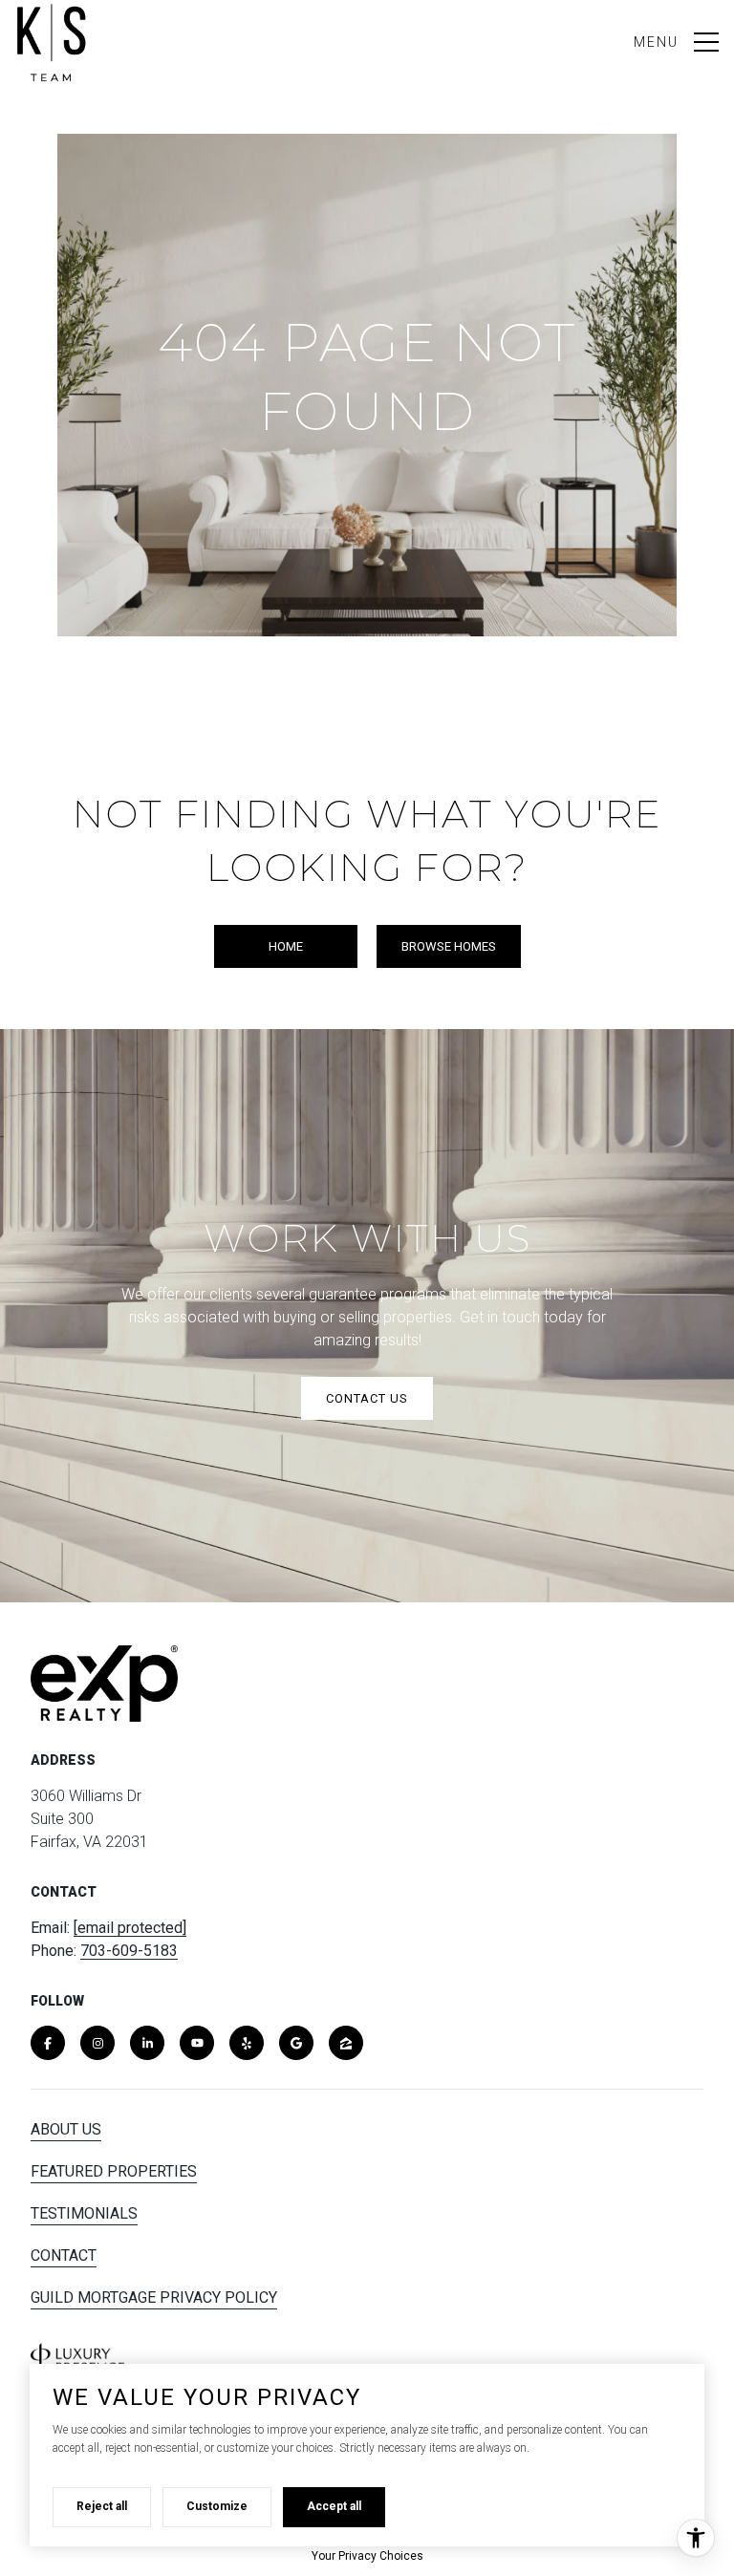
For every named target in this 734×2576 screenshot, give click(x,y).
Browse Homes (449, 946)
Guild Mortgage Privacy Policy (154, 2297)
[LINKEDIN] (147, 2043)
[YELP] (247, 2043)
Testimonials (84, 2213)
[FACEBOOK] (48, 2043)
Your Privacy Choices (367, 2556)
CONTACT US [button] (367, 1398)
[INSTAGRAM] (97, 2043)
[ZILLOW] (346, 2043)
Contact (64, 2255)
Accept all (334, 2506)
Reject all (102, 2506)
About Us (66, 2129)
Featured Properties (114, 2171)
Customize (217, 2506)
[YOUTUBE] (197, 2043)
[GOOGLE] (296, 2043)
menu (656, 42)
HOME (286, 946)
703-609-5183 (129, 1951)
